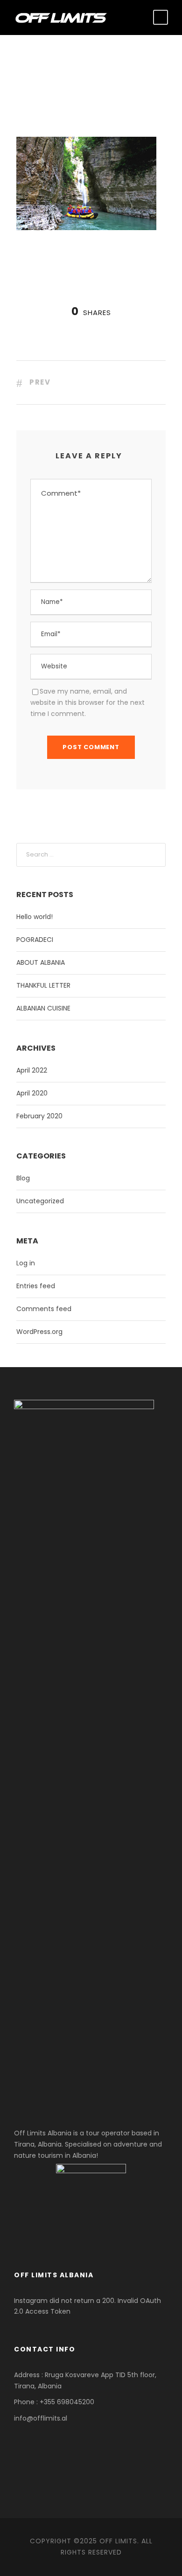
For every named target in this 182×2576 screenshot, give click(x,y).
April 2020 (32, 1093)
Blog (23, 1178)
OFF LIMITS (118, 2541)
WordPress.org (39, 1332)
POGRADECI (35, 940)
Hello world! (35, 917)
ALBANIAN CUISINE (43, 1008)
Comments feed (44, 1309)
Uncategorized (40, 1201)
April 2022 (32, 1070)
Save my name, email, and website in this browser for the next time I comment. (87, 702)
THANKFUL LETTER (43, 985)
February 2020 (39, 1116)
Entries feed (36, 1286)
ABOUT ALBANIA (41, 962)
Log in (26, 1263)
